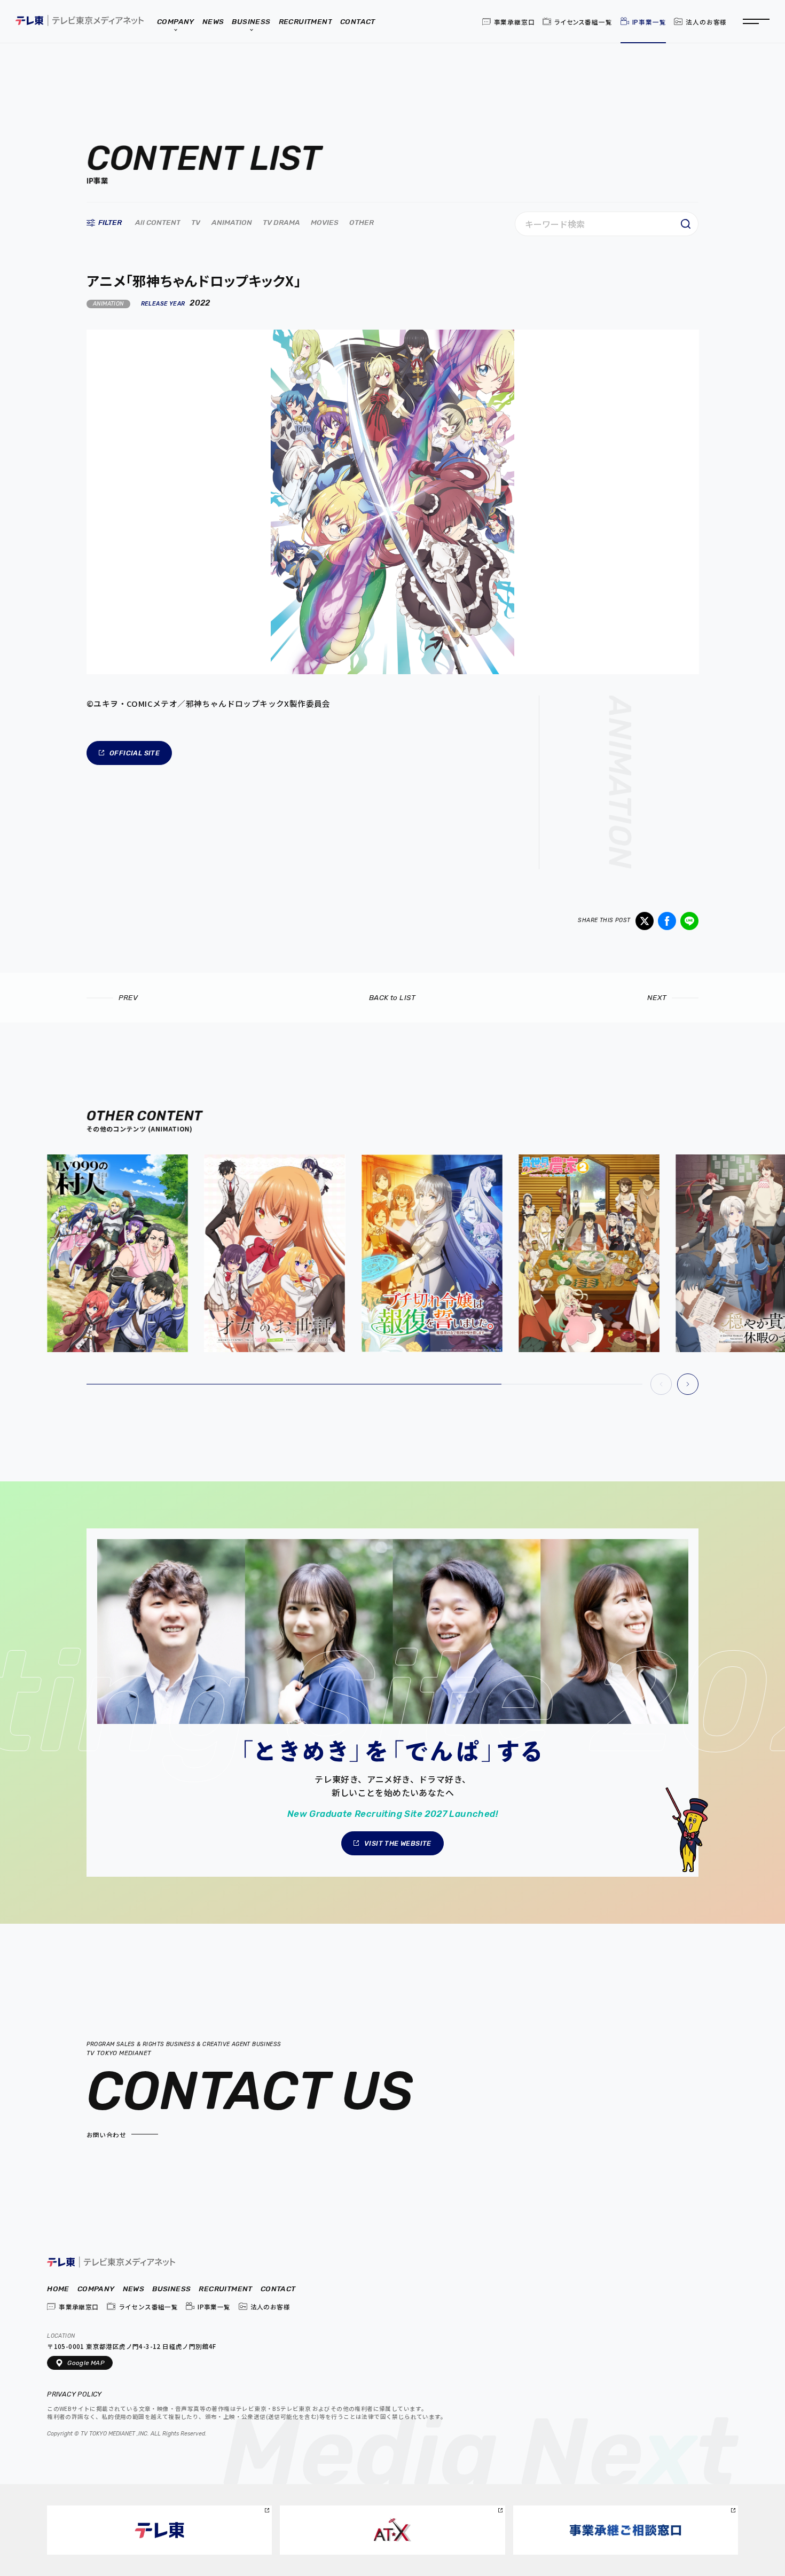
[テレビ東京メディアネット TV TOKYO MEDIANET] (111, 2263)
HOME (58, 2289)
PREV (128, 997)
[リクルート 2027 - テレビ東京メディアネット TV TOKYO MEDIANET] (393, 1703)
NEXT (657, 997)
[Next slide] (688, 1384)
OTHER (362, 223)
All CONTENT (157, 223)
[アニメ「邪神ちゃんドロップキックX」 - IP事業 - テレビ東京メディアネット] (80, 21)
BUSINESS (171, 2289)
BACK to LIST (392, 997)
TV (195, 223)
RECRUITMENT (225, 2289)
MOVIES (325, 223)
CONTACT (278, 2289)
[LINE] (689, 921)
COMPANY (96, 2289)
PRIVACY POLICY (75, 2395)
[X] (645, 921)
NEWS (134, 2289)
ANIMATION (232, 223)
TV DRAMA (281, 223)
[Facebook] (667, 921)
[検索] (686, 224)
